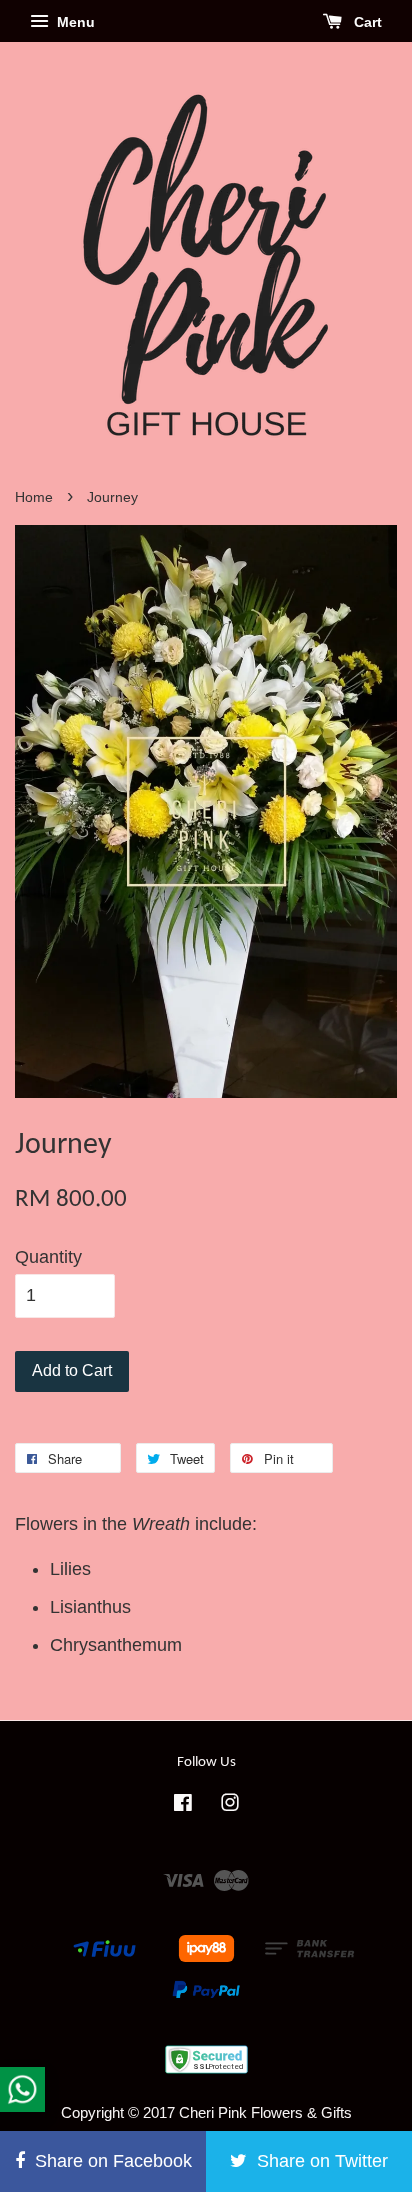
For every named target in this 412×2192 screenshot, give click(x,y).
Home (34, 497)
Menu (74, 22)
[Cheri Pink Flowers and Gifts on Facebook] (183, 1805)
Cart (366, 22)
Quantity (48, 1257)
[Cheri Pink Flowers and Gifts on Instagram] (230, 1805)
